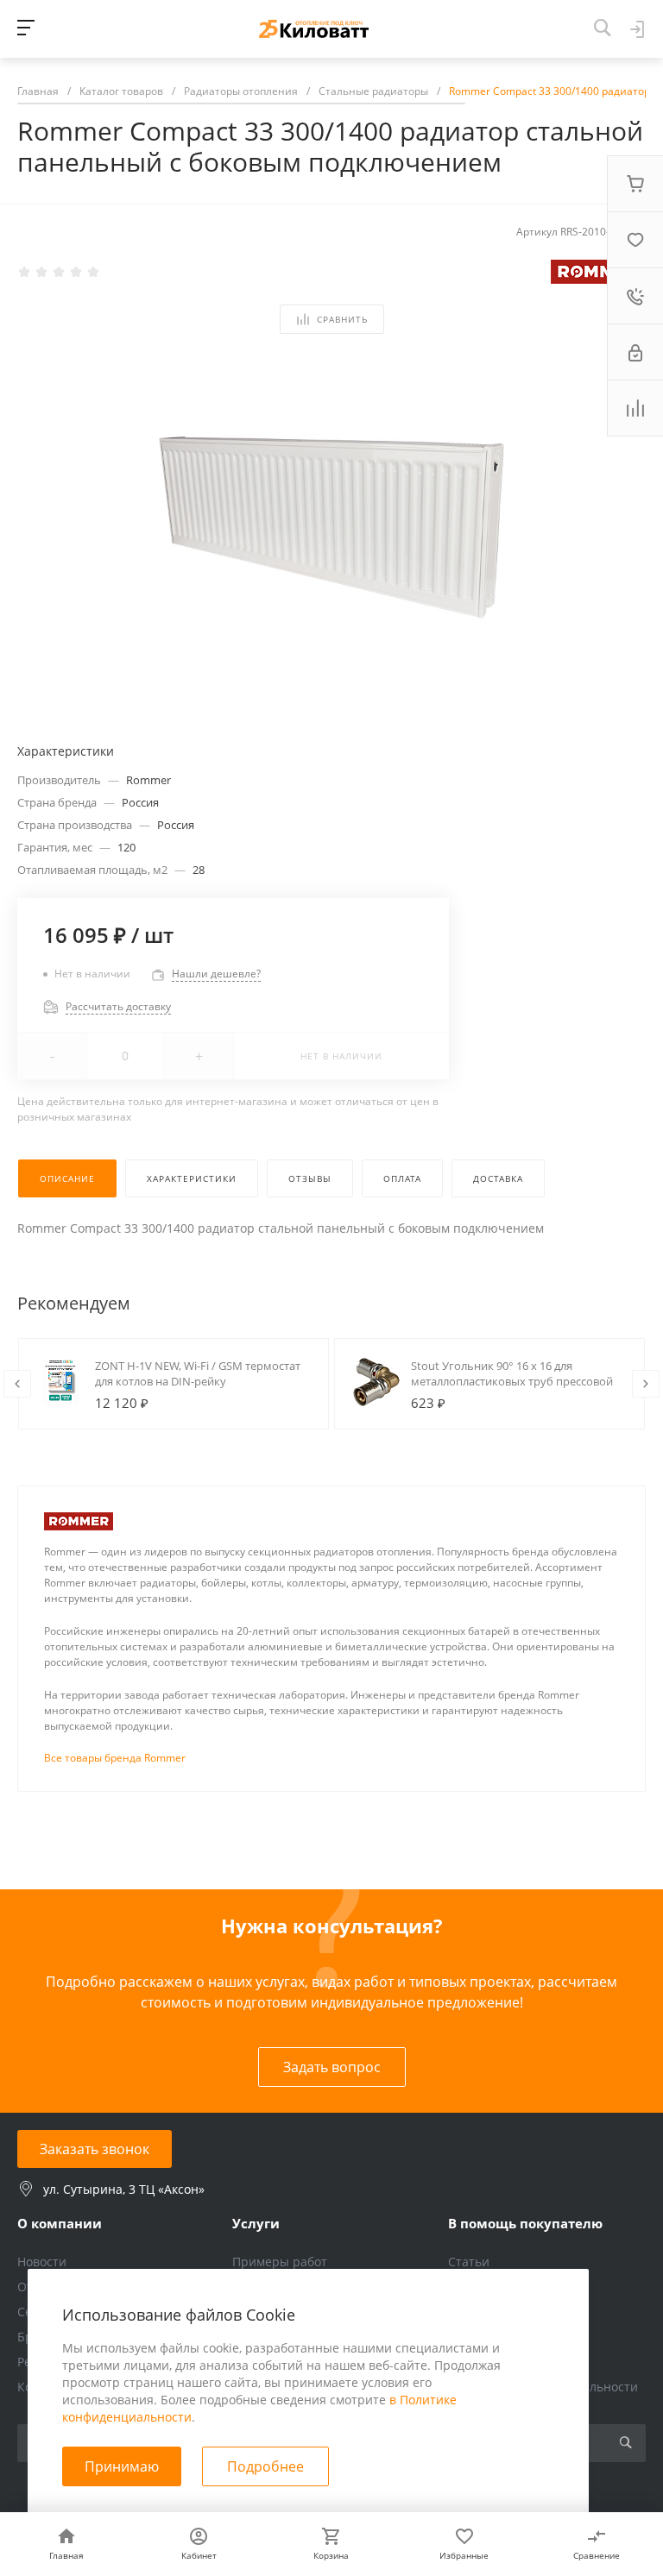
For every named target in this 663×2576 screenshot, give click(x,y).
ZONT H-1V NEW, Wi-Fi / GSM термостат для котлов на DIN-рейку (198, 1373)
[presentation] (17, 1384)
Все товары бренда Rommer (115, 1758)
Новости (42, 2262)
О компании (60, 2223)
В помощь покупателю (525, 2223)
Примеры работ (280, 2262)
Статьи (469, 2262)
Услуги (256, 2223)
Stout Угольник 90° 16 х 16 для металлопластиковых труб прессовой (512, 1373)
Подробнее (265, 2466)
